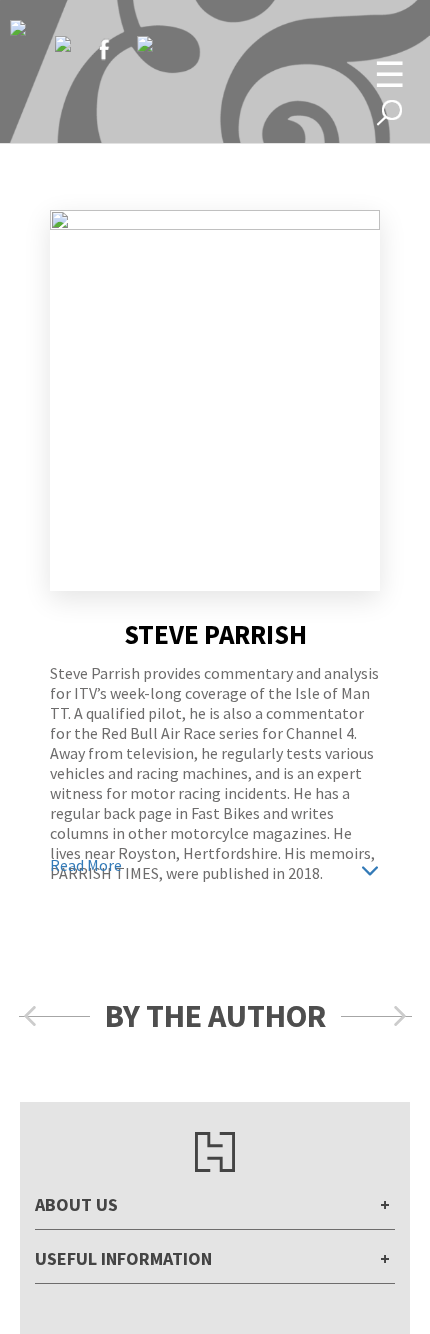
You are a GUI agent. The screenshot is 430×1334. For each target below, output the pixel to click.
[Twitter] (63, 44)
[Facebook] (104, 49)
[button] (30, 1016)
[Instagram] (145, 44)
